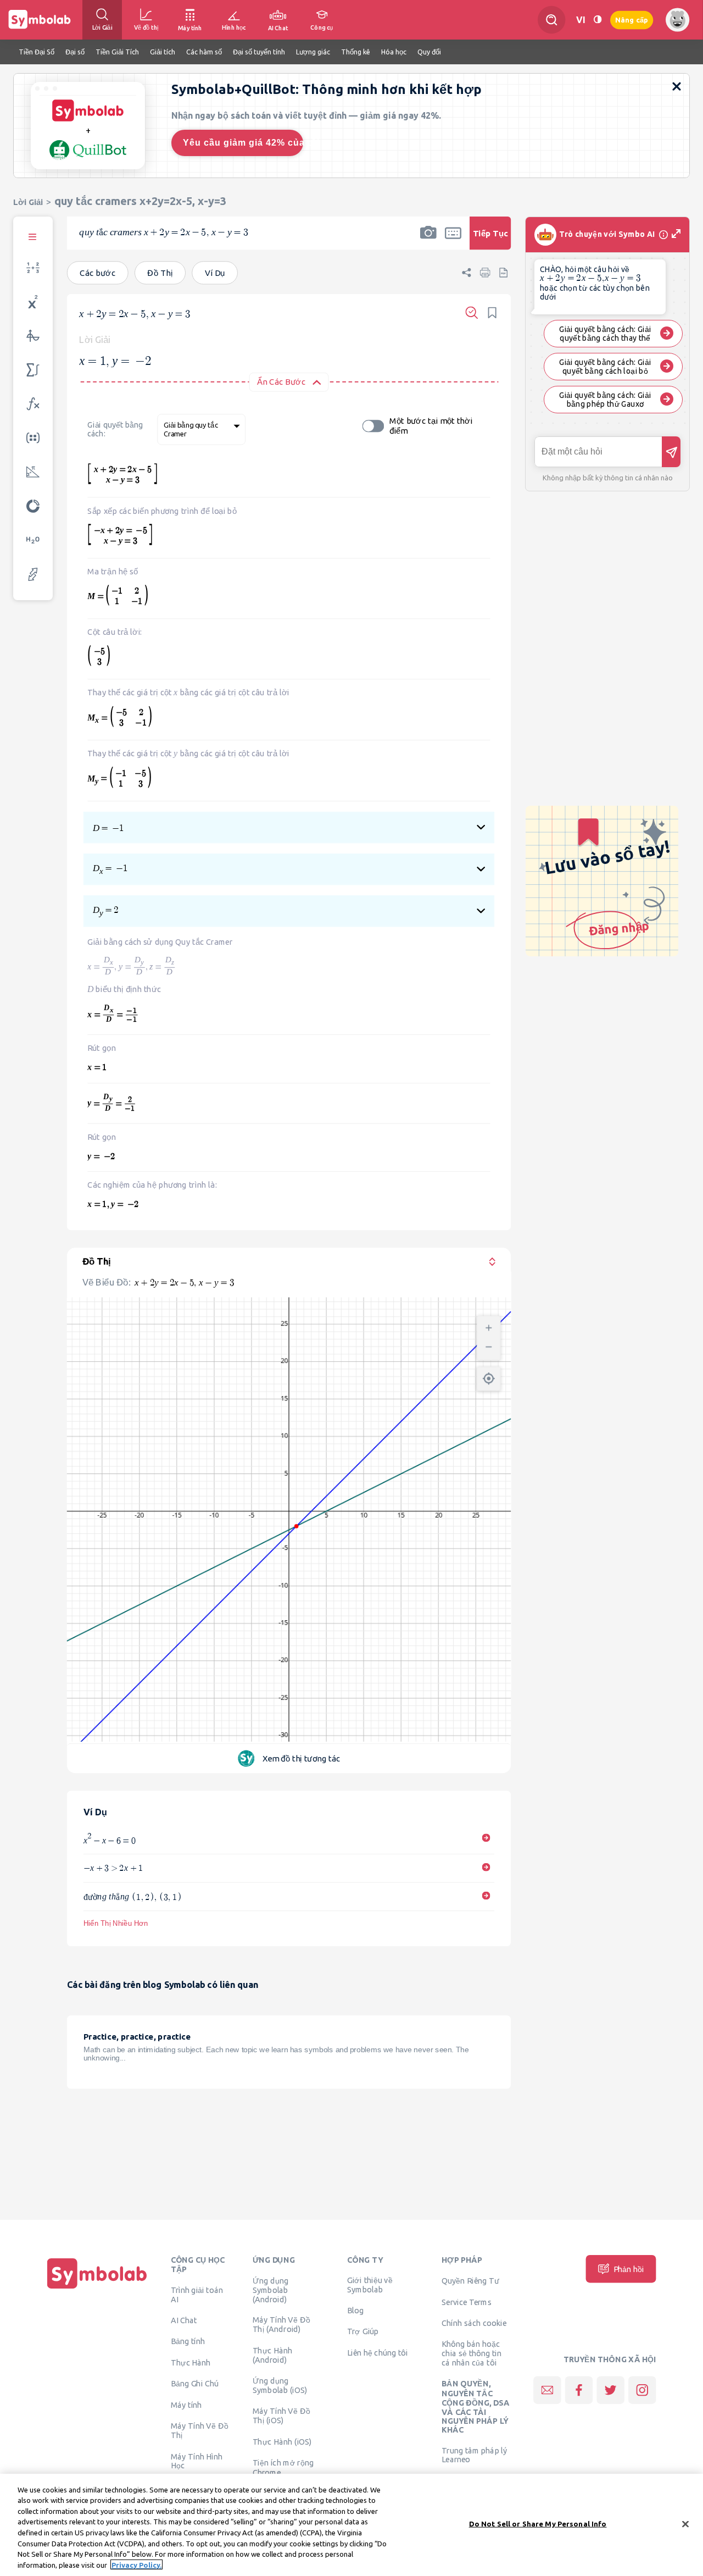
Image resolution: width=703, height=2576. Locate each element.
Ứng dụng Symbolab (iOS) (280, 2385)
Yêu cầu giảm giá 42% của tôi (243, 143)
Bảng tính (188, 2341)
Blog (355, 2310)
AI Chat (184, 2320)
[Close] (685, 2524)
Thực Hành (191, 2362)
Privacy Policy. (136, 2564)
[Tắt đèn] (598, 20)
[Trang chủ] (97, 2289)
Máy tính (186, 2405)
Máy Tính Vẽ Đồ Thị (200, 2430)
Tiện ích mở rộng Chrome (283, 2467)
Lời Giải (28, 202)
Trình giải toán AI (197, 2294)
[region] (351, 2525)
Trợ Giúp (363, 2331)
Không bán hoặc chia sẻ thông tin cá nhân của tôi (472, 2353)
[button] (428, 240)
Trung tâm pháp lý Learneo (474, 2455)
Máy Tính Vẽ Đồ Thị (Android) (281, 2324)
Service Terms (467, 2302)
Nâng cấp (632, 20)
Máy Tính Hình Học (197, 2461)
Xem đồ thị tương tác (302, 1758)
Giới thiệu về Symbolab (370, 2284)
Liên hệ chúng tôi (378, 2352)
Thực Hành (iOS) (282, 2441)
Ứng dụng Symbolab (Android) (271, 2290)
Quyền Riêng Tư (470, 2280)
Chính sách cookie (474, 2323)
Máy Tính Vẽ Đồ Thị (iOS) (281, 2415)
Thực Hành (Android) (273, 2355)
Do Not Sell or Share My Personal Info (538, 2524)
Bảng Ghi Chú (195, 2384)
